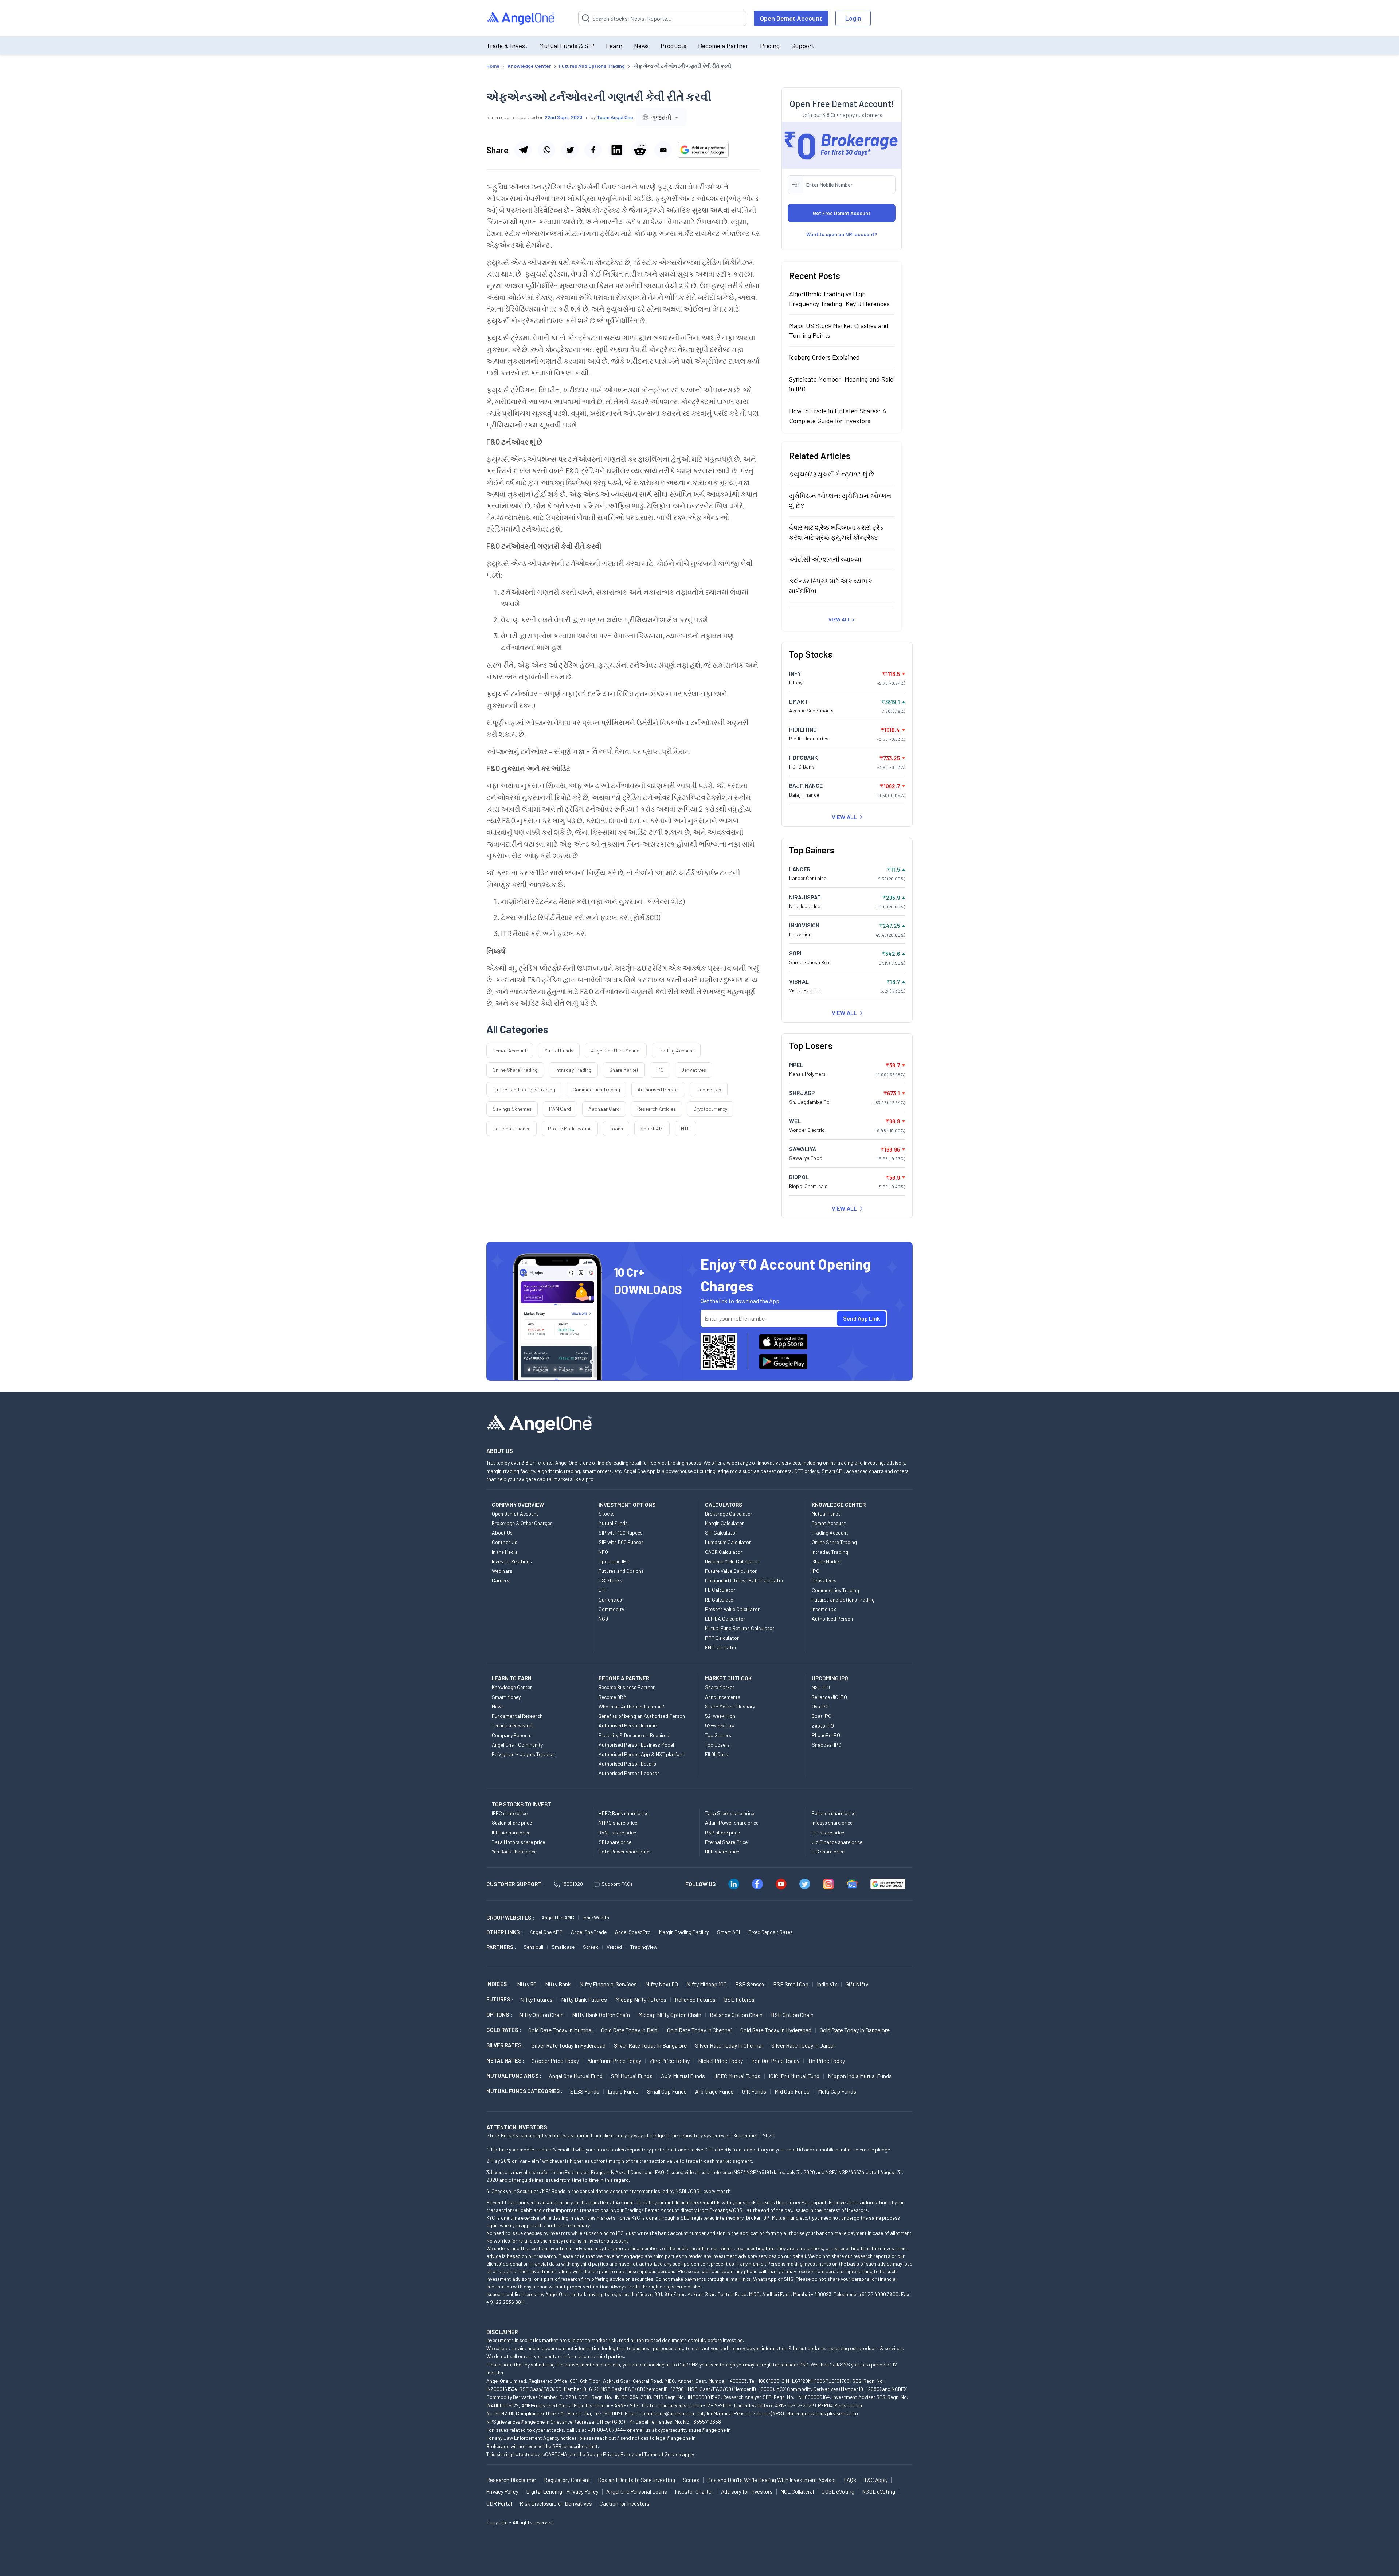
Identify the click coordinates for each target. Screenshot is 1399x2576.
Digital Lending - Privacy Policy (562, 2491)
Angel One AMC (558, 1917)
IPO (660, 1070)
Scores (691, 2480)
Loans (616, 1128)
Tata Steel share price (730, 1813)
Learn (614, 46)
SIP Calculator (721, 1533)
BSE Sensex (750, 1984)
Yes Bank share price (514, 1851)
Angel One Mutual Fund (576, 2076)
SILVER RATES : (505, 2045)
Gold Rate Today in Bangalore (855, 2030)
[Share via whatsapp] (546, 150)
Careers (501, 1580)
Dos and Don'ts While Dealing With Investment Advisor (772, 2480)
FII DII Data (717, 1754)
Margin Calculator (724, 1523)
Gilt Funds (754, 2091)
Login (853, 18)
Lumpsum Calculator (728, 1542)
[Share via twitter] (570, 150)
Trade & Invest (507, 46)
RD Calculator (720, 1600)
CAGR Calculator (724, 1552)
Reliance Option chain (736, 2015)
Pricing (770, 46)
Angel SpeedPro (633, 1932)
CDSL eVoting (838, 2491)
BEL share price (722, 1851)
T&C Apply (876, 2480)
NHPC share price (618, 1823)
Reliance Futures (695, 1999)
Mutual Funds (559, 1050)
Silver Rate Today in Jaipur (803, 2045)
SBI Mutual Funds (632, 2076)
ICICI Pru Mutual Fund (794, 2076)
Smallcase (563, 1947)
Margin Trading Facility (684, 1932)
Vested (614, 1947)
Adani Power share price (732, 1823)
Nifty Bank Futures (584, 1999)
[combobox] (661, 117)
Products (673, 46)
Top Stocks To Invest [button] (522, 1804)
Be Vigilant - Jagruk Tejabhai (523, 1754)
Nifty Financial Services (608, 1984)
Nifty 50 (527, 1984)
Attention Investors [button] (517, 2127)
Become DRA (613, 1697)
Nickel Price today (720, 2061)
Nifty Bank (558, 1984)
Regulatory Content (567, 2480)
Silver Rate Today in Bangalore (650, 2045)
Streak (591, 1947)
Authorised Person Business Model (636, 1745)
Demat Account (510, 1050)
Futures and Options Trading (843, 1600)
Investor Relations (512, 1561)
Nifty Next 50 (662, 1984)
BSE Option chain (792, 2015)
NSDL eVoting (879, 2491)
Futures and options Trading (524, 1089)
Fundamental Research (517, 1716)
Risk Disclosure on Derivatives (556, 2503)
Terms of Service (663, 2454)
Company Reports (512, 1735)
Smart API (652, 1128)
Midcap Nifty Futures (641, 1999)
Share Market (624, 1070)
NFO (603, 1552)
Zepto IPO (823, 1726)
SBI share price (615, 1842)
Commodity (611, 1609)
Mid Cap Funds (792, 2091)
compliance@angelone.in (667, 2413)
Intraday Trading (573, 1070)
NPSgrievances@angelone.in (518, 2422)
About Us (502, 1533)
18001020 (572, 1884)
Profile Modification (570, 1128)
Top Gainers (718, 1735)
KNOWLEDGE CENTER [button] (839, 1505)
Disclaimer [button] (502, 2332)
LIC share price (828, 1851)
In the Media (505, 1552)
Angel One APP (546, 1932)
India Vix (827, 1984)
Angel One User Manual (616, 1050)
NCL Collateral (797, 2491)
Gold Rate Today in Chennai (699, 2030)
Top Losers (717, 1745)
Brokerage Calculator (729, 1514)
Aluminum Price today (614, 2061)
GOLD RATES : (504, 2030)
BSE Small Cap (791, 1984)
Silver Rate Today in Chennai (729, 2045)
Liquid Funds (623, 2091)
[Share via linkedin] (616, 150)
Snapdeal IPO (827, 1745)
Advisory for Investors (747, 2491)
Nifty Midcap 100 (707, 1984)
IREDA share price (511, 1832)
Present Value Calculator (732, 1609)
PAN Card (560, 1109)
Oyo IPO (820, 1706)
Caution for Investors (625, 2503)
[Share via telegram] (523, 150)
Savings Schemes (512, 1109)
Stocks (607, 1514)
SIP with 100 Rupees (621, 1533)
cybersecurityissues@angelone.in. (695, 2430)
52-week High (720, 1716)
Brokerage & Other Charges (522, 1523)
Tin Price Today (826, 2061)
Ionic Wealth (596, 1917)
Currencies (610, 1600)
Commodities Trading (596, 1089)
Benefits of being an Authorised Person (642, 1716)
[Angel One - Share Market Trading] (521, 18)
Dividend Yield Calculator (732, 1561)
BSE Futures (739, 1999)
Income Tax (709, 1089)
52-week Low (720, 1725)
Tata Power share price (624, 1851)
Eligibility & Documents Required (634, 1735)
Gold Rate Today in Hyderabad (776, 2030)
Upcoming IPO (614, 1561)
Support (803, 46)
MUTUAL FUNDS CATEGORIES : (524, 2091)
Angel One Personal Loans (637, 2491)
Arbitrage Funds (714, 2091)
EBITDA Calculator (725, 1619)
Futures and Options (621, 1571)
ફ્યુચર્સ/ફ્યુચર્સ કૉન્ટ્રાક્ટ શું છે (832, 473)
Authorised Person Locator (629, 1773)
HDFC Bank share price (624, 1813)
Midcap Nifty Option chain (670, 2015)
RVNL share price (617, 1832)
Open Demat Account (791, 18)
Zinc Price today (670, 2061)
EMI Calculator (721, 1647)
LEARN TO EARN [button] (512, 1678)
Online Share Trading (515, 1070)
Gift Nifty (857, 1984)
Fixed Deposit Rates (771, 1932)
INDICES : (498, 1984)
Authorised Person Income (628, 1725)
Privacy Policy (618, 2454)
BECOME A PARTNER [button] (624, 1678)
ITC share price (828, 1832)
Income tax (824, 1609)
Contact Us (505, 1542)
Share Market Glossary (730, 1706)
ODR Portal (499, 2503)
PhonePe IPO (826, 1735)
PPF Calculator (722, 1638)
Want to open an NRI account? (842, 234)
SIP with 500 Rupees (621, 1542)
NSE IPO (821, 1687)
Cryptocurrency (710, 1109)
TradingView (644, 1947)
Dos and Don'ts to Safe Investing (636, 2480)
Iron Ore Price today (775, 2061)
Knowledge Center (512, 1687)
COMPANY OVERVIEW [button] (518, 1505)
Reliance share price (834, 1813)
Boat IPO (822, 1716)
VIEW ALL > (842, 619)
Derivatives (694, 1070)
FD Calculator (720, 1590)
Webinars (502, 1571)
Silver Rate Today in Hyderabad (569, 2045)
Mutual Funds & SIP (567, 46)
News (641, 46)
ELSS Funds (585, 2091)
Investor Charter (694, 2491)
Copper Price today (555, 2061)
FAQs (850, 2480)
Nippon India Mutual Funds (860, 2076)
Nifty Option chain (541, 2015)
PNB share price (722, 1832)
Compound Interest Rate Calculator (744, 1580)
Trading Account (676, 1050)
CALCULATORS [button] (724, 1505)
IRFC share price (510, 1813)
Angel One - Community (517, 1745)
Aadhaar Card (604, 1109)
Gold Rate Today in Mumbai (561, 2030)
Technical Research (513, 1725)
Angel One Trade (589, 1932)
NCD (603, 1619)
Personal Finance (512, 1128)
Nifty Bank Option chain (601, 2015)
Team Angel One (615, 117)
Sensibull (533, 1947)
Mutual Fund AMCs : (514, 2076)
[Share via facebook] (593, 150)
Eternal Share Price (726, 1842)
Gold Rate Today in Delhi (630, 2030)
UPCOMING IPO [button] (830, 1678)
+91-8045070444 (607, 2430)
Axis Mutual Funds (683, 2076)
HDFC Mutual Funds (737, 2076)
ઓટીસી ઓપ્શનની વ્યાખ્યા (825, 559)
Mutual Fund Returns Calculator (740, 1628)
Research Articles (657, 1109)
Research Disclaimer (511, 2480)
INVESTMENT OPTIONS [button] (627, 1505)
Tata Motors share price (518, 1842)
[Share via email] (663, 150)
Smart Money (506, 1697)
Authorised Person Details (627, 1764)
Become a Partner (723, 46)
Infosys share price (832, 1823)
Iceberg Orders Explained (824, 357)
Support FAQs (617, 1884)
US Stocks (610, 1580)
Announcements (723, 1697)
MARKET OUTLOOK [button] (728, 1678)
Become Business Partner (627, 1687)
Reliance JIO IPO (829, 1697)
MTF (685, 1128)
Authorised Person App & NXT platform (642, 1754)
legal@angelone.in (676, 2438)
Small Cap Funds (667, 2091)
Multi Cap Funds (837, 2091)
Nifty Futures (536, 1999)
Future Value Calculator (731, 1571)
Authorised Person (658, 1089)
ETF (603, 1590)
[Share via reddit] (640, 150)
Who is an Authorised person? (631, 1706)
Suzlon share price (512, 1823)
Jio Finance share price (837, 1842)
